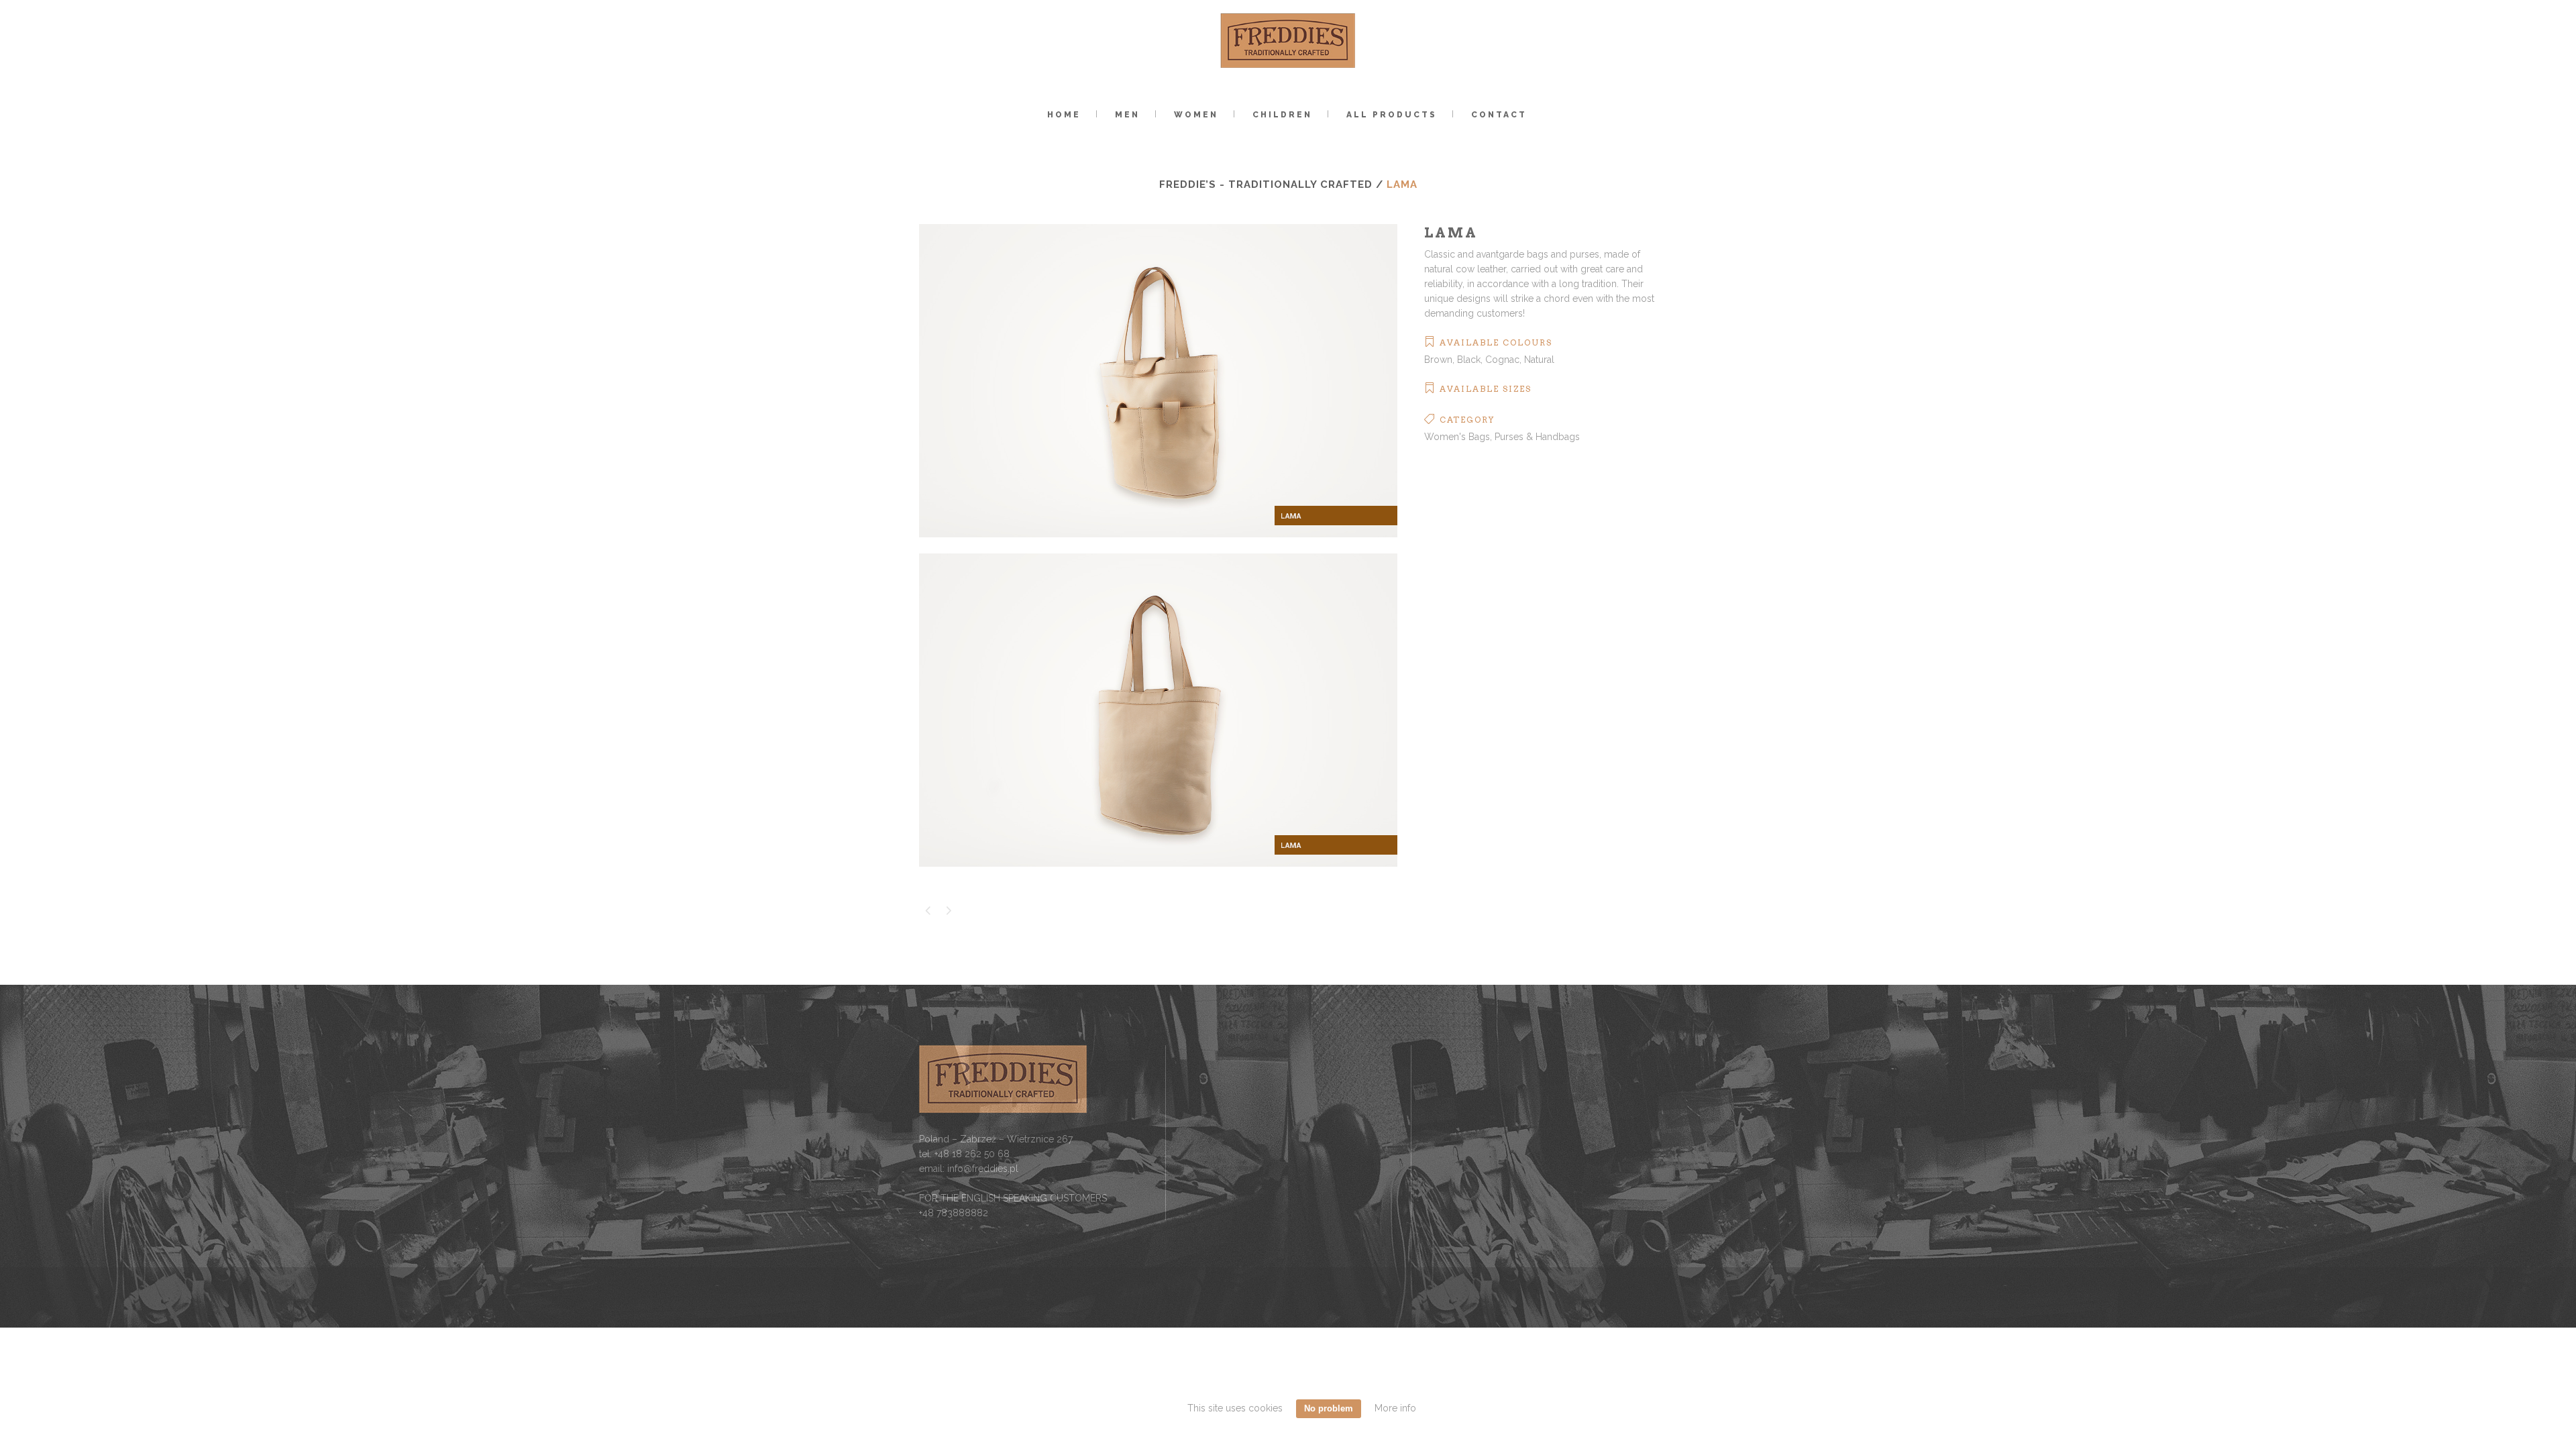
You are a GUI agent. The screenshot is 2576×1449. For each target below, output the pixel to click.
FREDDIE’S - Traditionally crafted (1266, 184)
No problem (1329, 1408)
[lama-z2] (1158, 875)
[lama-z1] (1158, 546)
